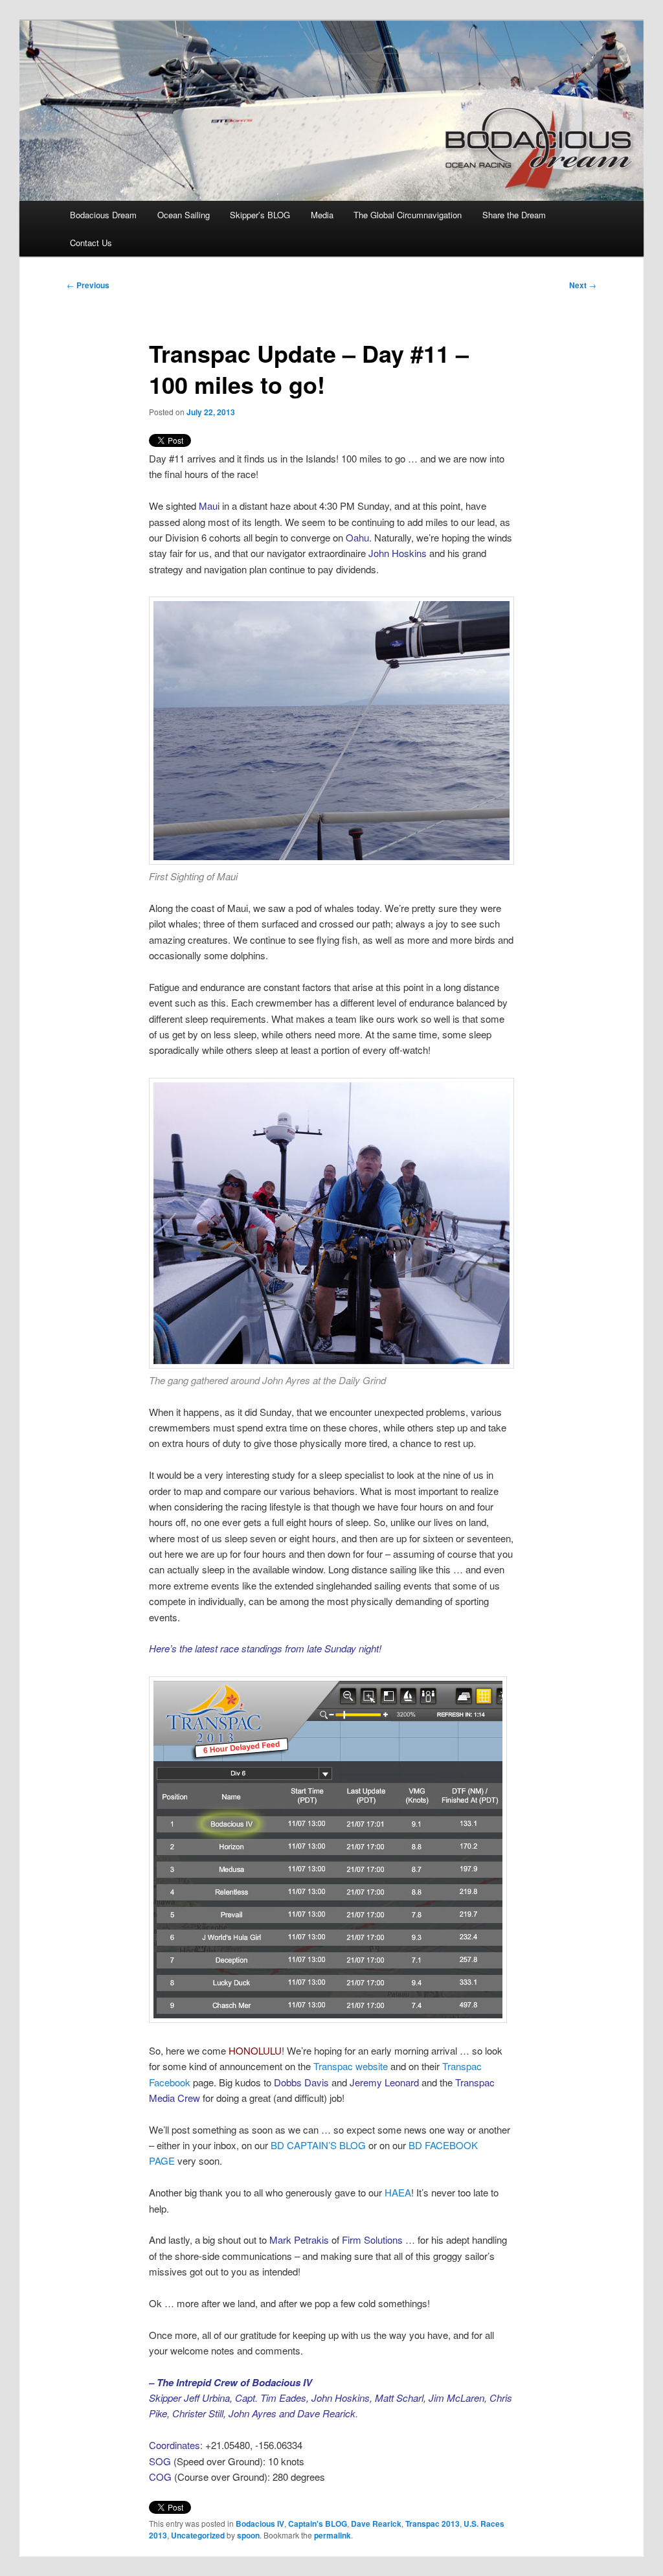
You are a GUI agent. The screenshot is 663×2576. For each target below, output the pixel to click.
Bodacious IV (260, 2524)
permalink (332, 2535)
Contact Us (91, 243)
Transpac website (351, 2066)
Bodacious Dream (103, 215)
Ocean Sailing (184, 215)
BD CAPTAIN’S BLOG (318, 2145)
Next (583, 285)
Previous (88, 285)
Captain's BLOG (318, 2524)
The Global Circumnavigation (408, 215)
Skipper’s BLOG (260, 215)
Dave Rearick (376, 2524)
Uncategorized (198, 2535)
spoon (248, 2535)
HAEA (398, 2192)
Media (322, 215)
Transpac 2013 (433, 2524)
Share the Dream (514, 215)
